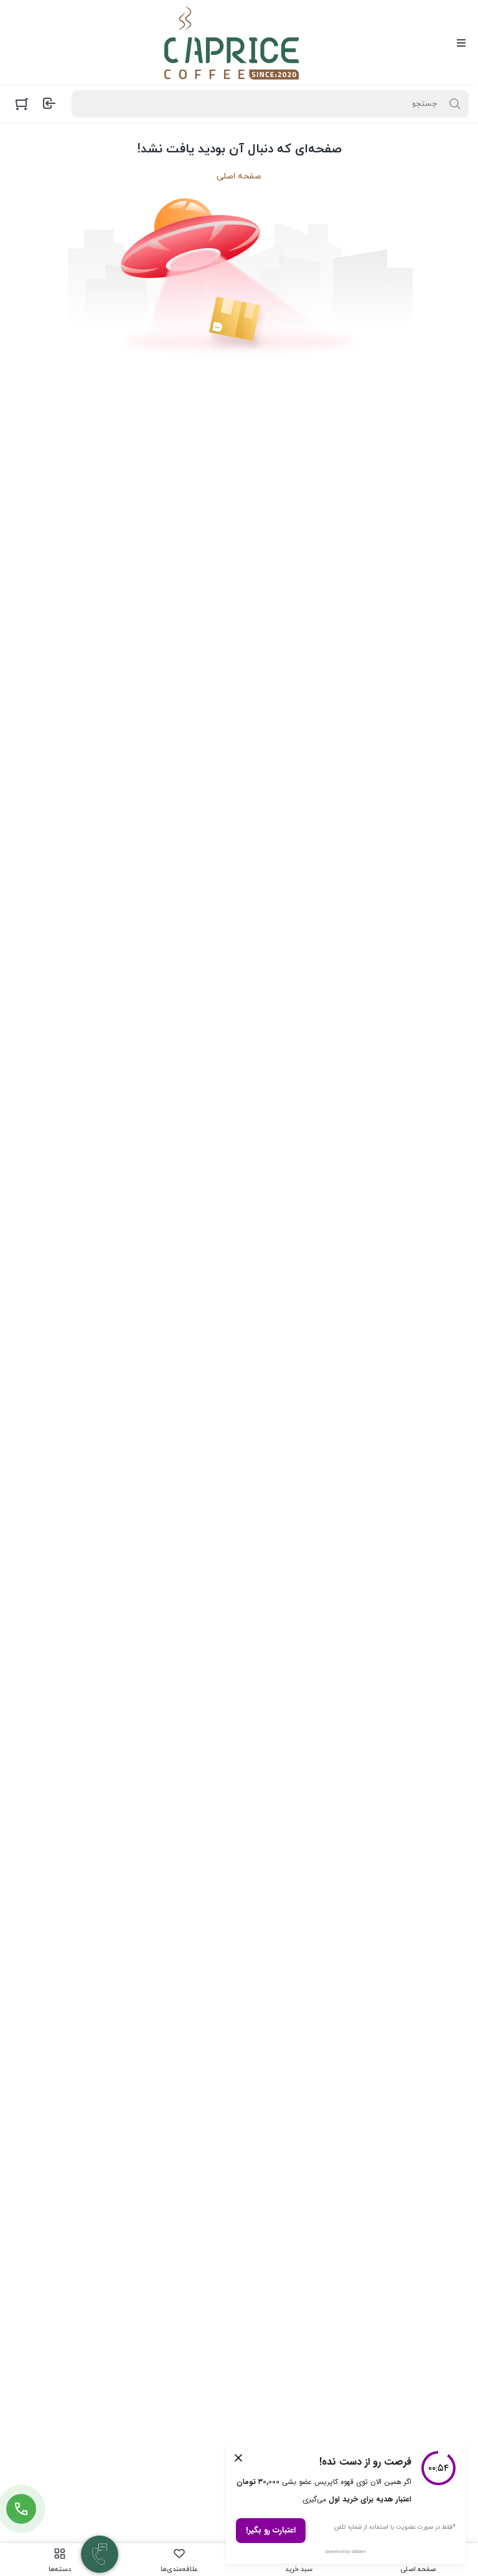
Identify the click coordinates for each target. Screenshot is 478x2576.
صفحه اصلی (239, 176)
